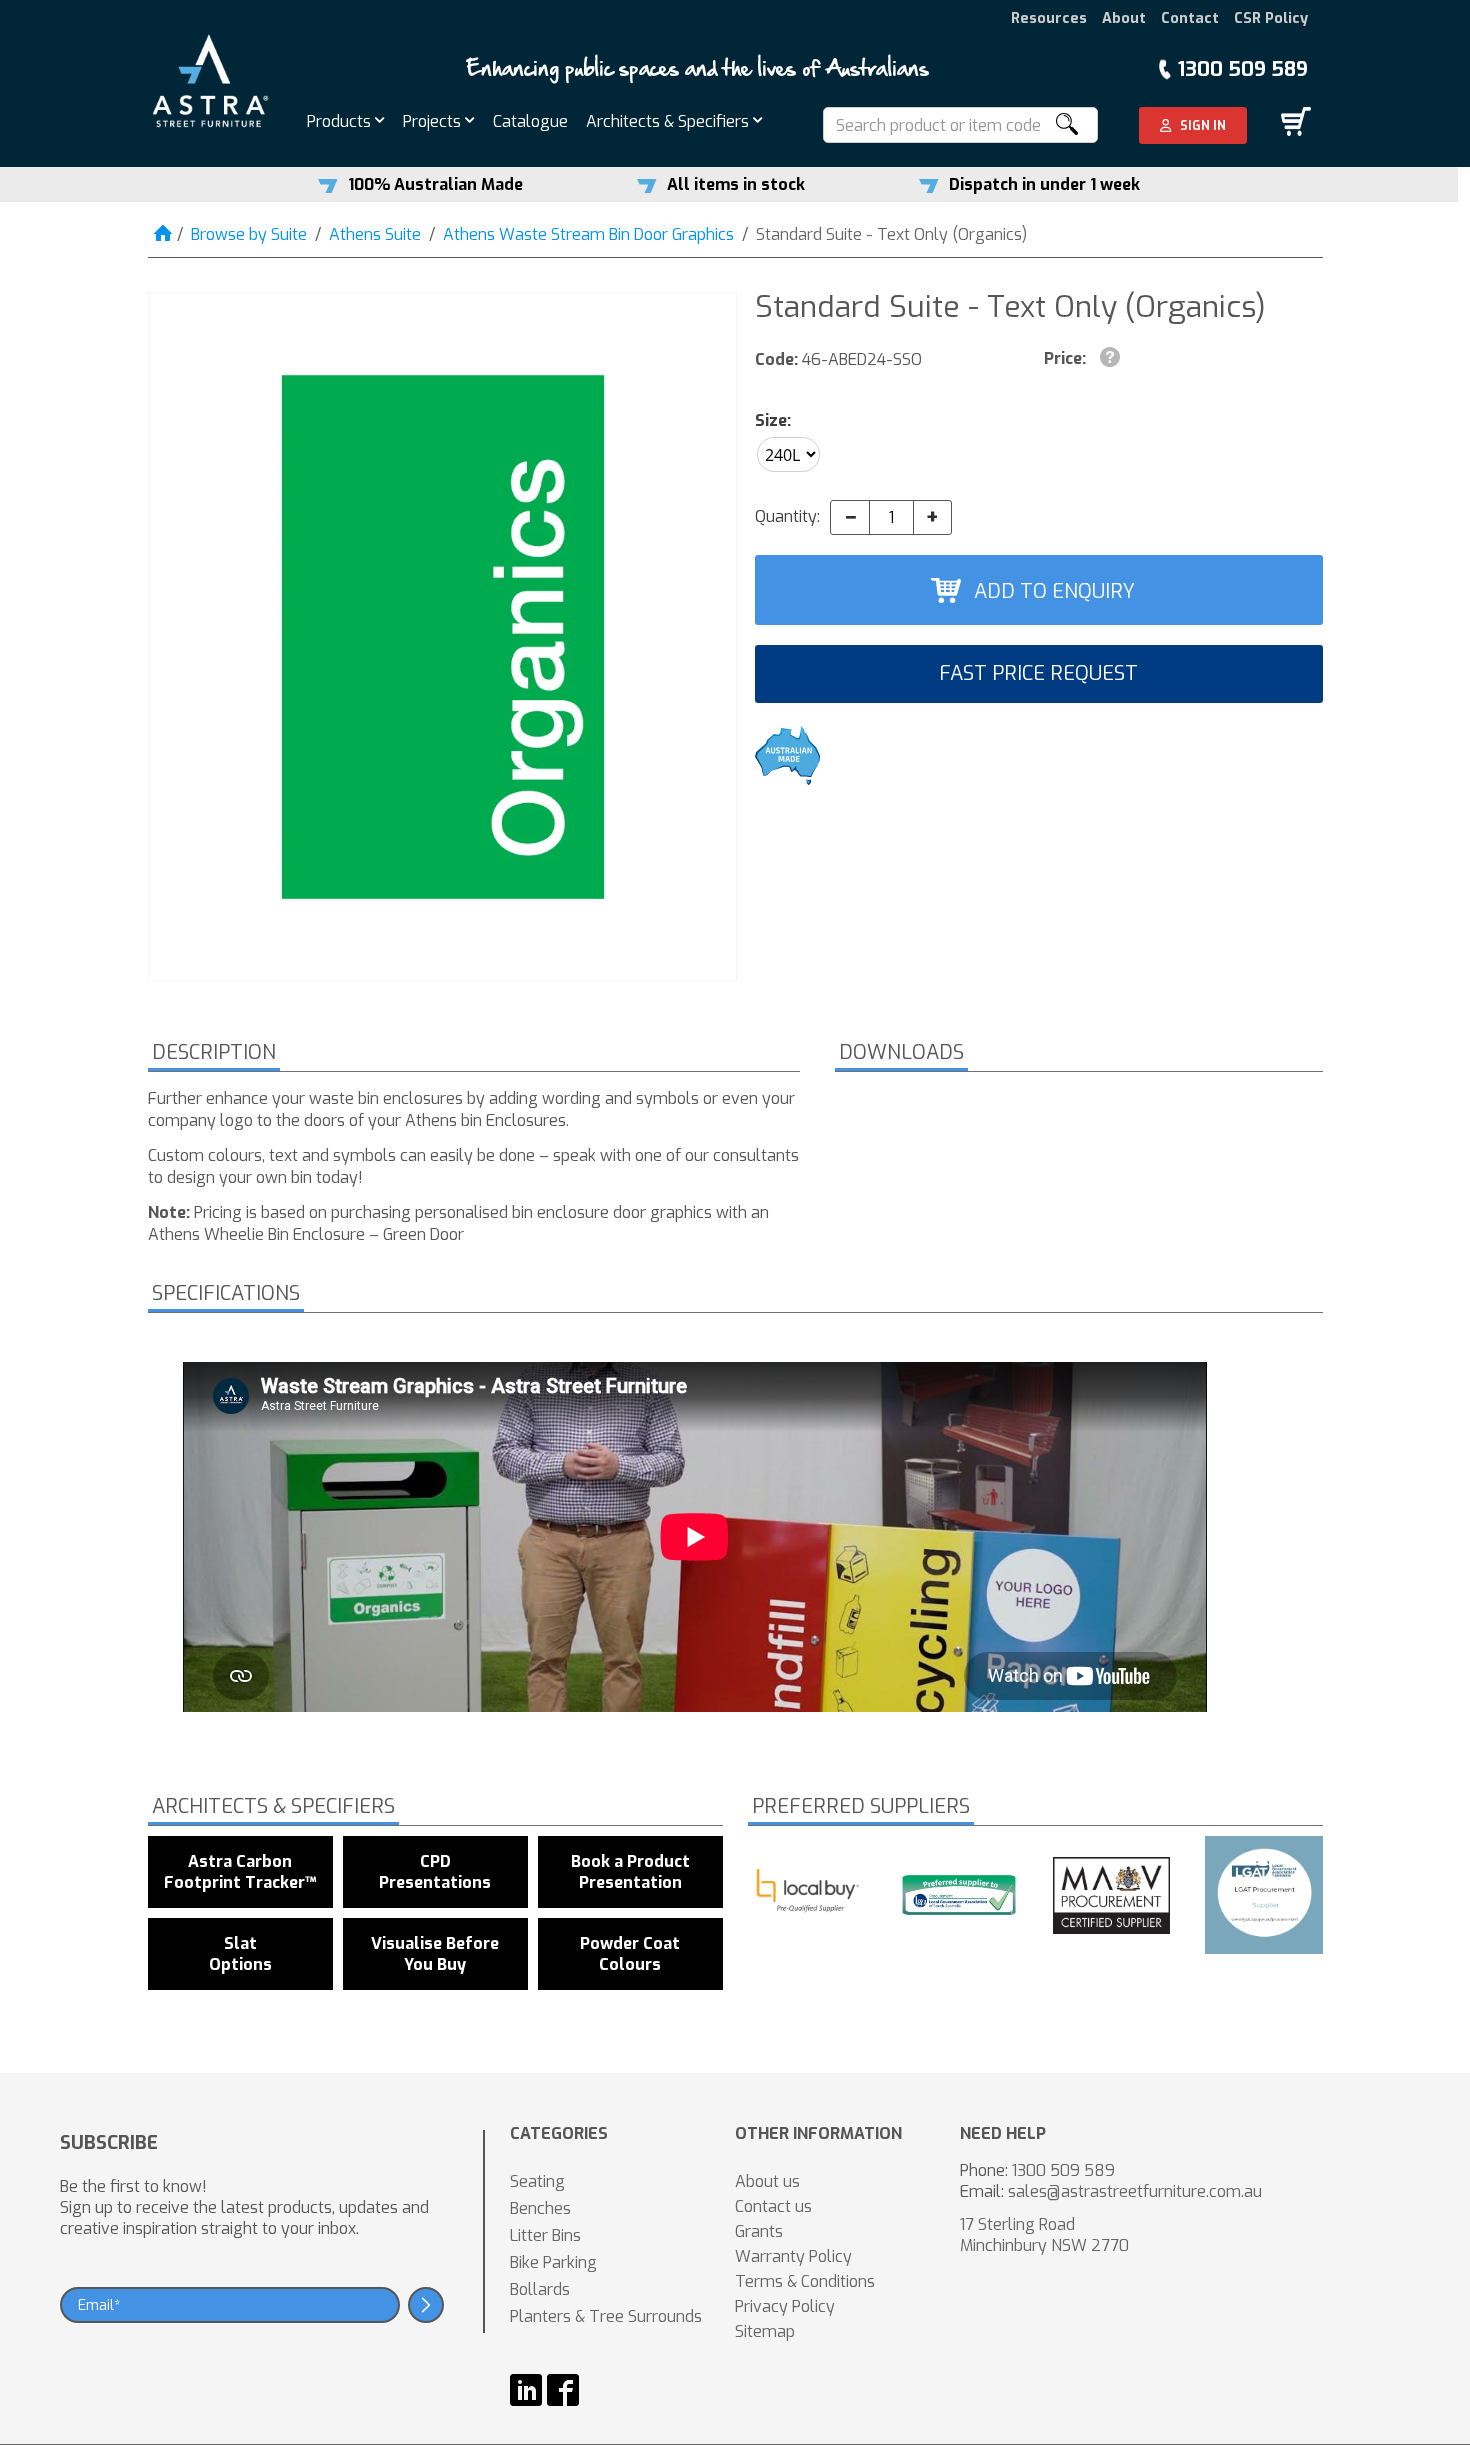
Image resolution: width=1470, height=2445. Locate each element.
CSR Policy (1271, 18)
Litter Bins (545, 2235)
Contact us (773, 2206)
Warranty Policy (793, 2256)
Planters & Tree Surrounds (606, 2316)
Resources (1049, 18)
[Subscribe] (426, 2305)
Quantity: (787, 516)
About (1124, 18)
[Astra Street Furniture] (210, 79)
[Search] (1066, 125)
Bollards (540, 2289)
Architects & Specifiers (669, 121)
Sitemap (765, 2331)
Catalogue (530, 121)
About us (767, 2181)
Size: (773, 420)
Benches (540, 2208)
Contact (1190, 18)
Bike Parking (553, 2262)
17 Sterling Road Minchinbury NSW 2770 (1044, 2235)
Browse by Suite (249, 234)
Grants (759, 2231)
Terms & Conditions (805, 2281)
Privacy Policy (785, 2306)
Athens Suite (375, 234)
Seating (537, 2181)
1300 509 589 (1243, 69)
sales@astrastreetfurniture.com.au (1135, 2191)
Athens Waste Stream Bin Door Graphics (588, 234)
